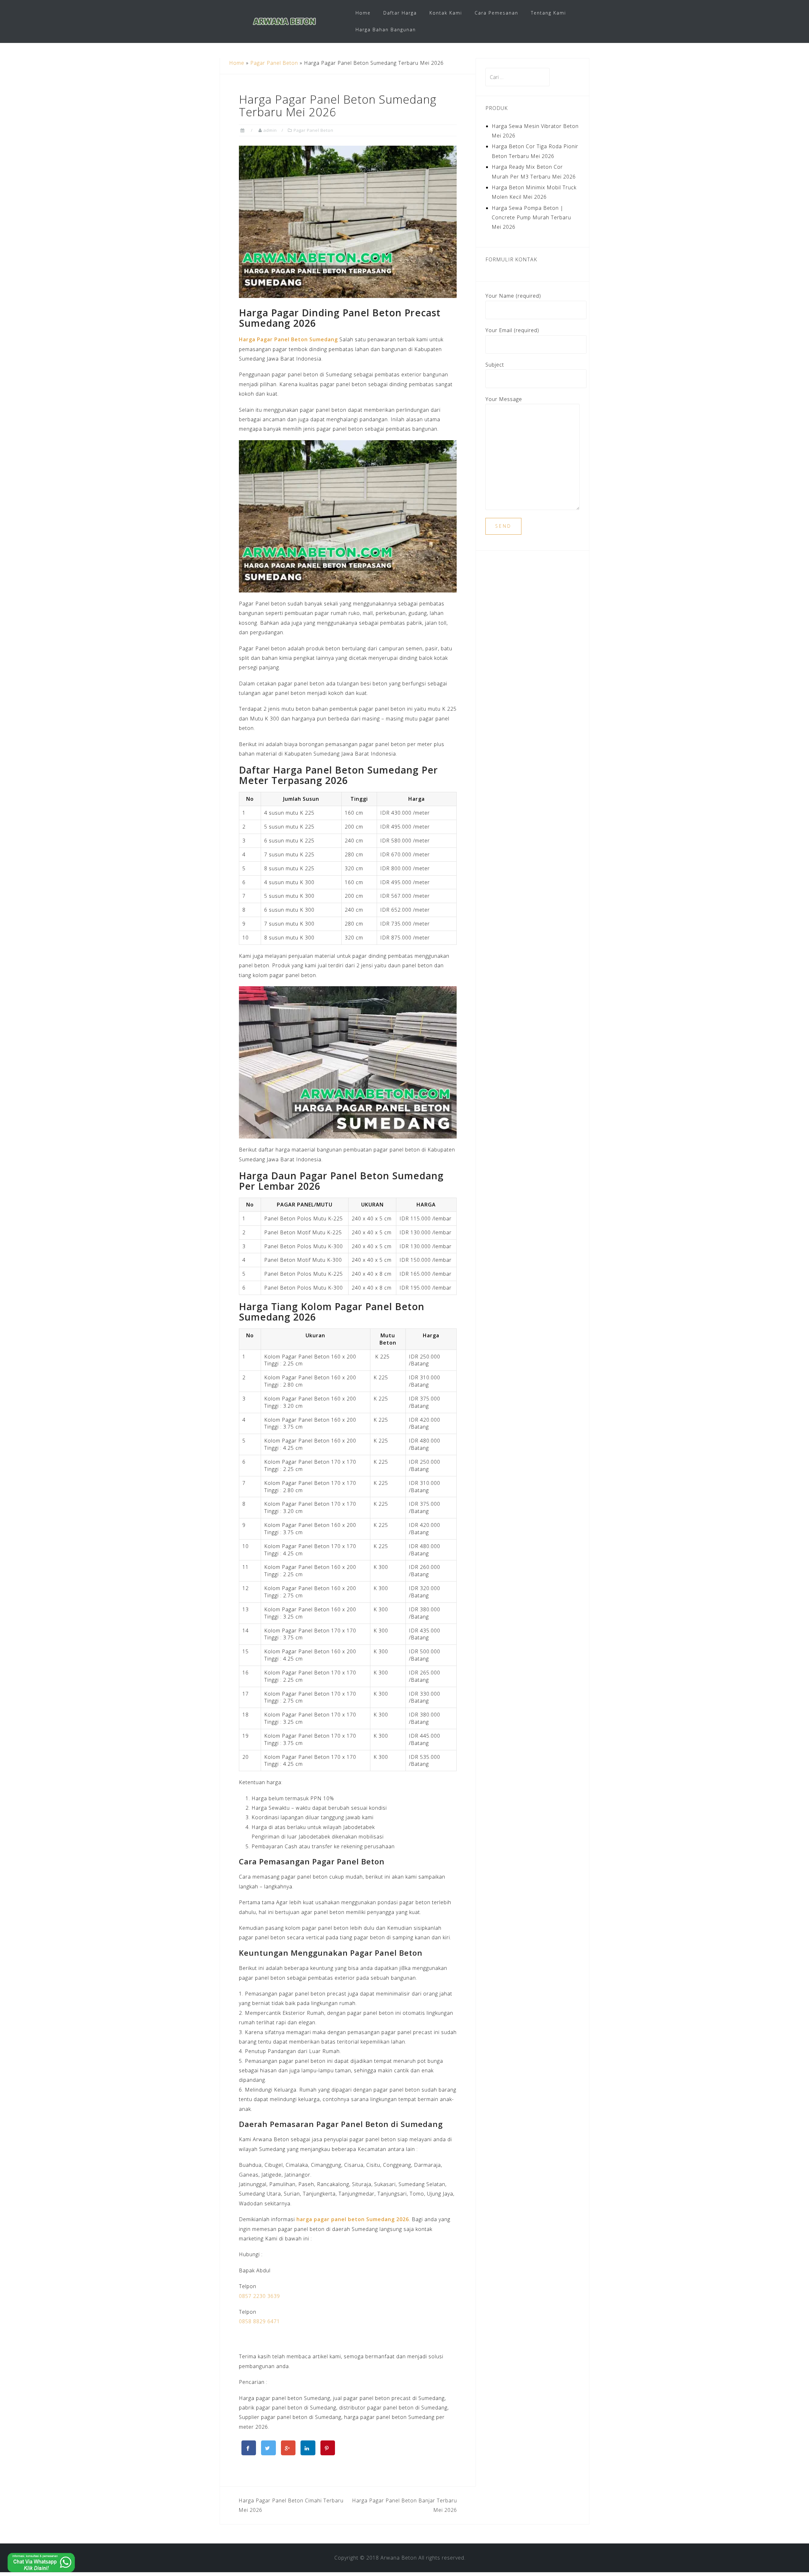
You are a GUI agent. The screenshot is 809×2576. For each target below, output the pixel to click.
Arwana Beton (399, 2558)
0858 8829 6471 (259, 2321)
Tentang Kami (548, 13)
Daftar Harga (400, 13)
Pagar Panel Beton (274, 63)
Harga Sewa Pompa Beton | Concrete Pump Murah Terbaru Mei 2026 (531, 218)
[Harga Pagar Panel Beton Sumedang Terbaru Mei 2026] (348, 221)
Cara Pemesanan (496, 13)
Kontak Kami (446, 13)
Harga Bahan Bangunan (386, 30)
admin (270, 130)
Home (363, 13)
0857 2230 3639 (259, 2296)
